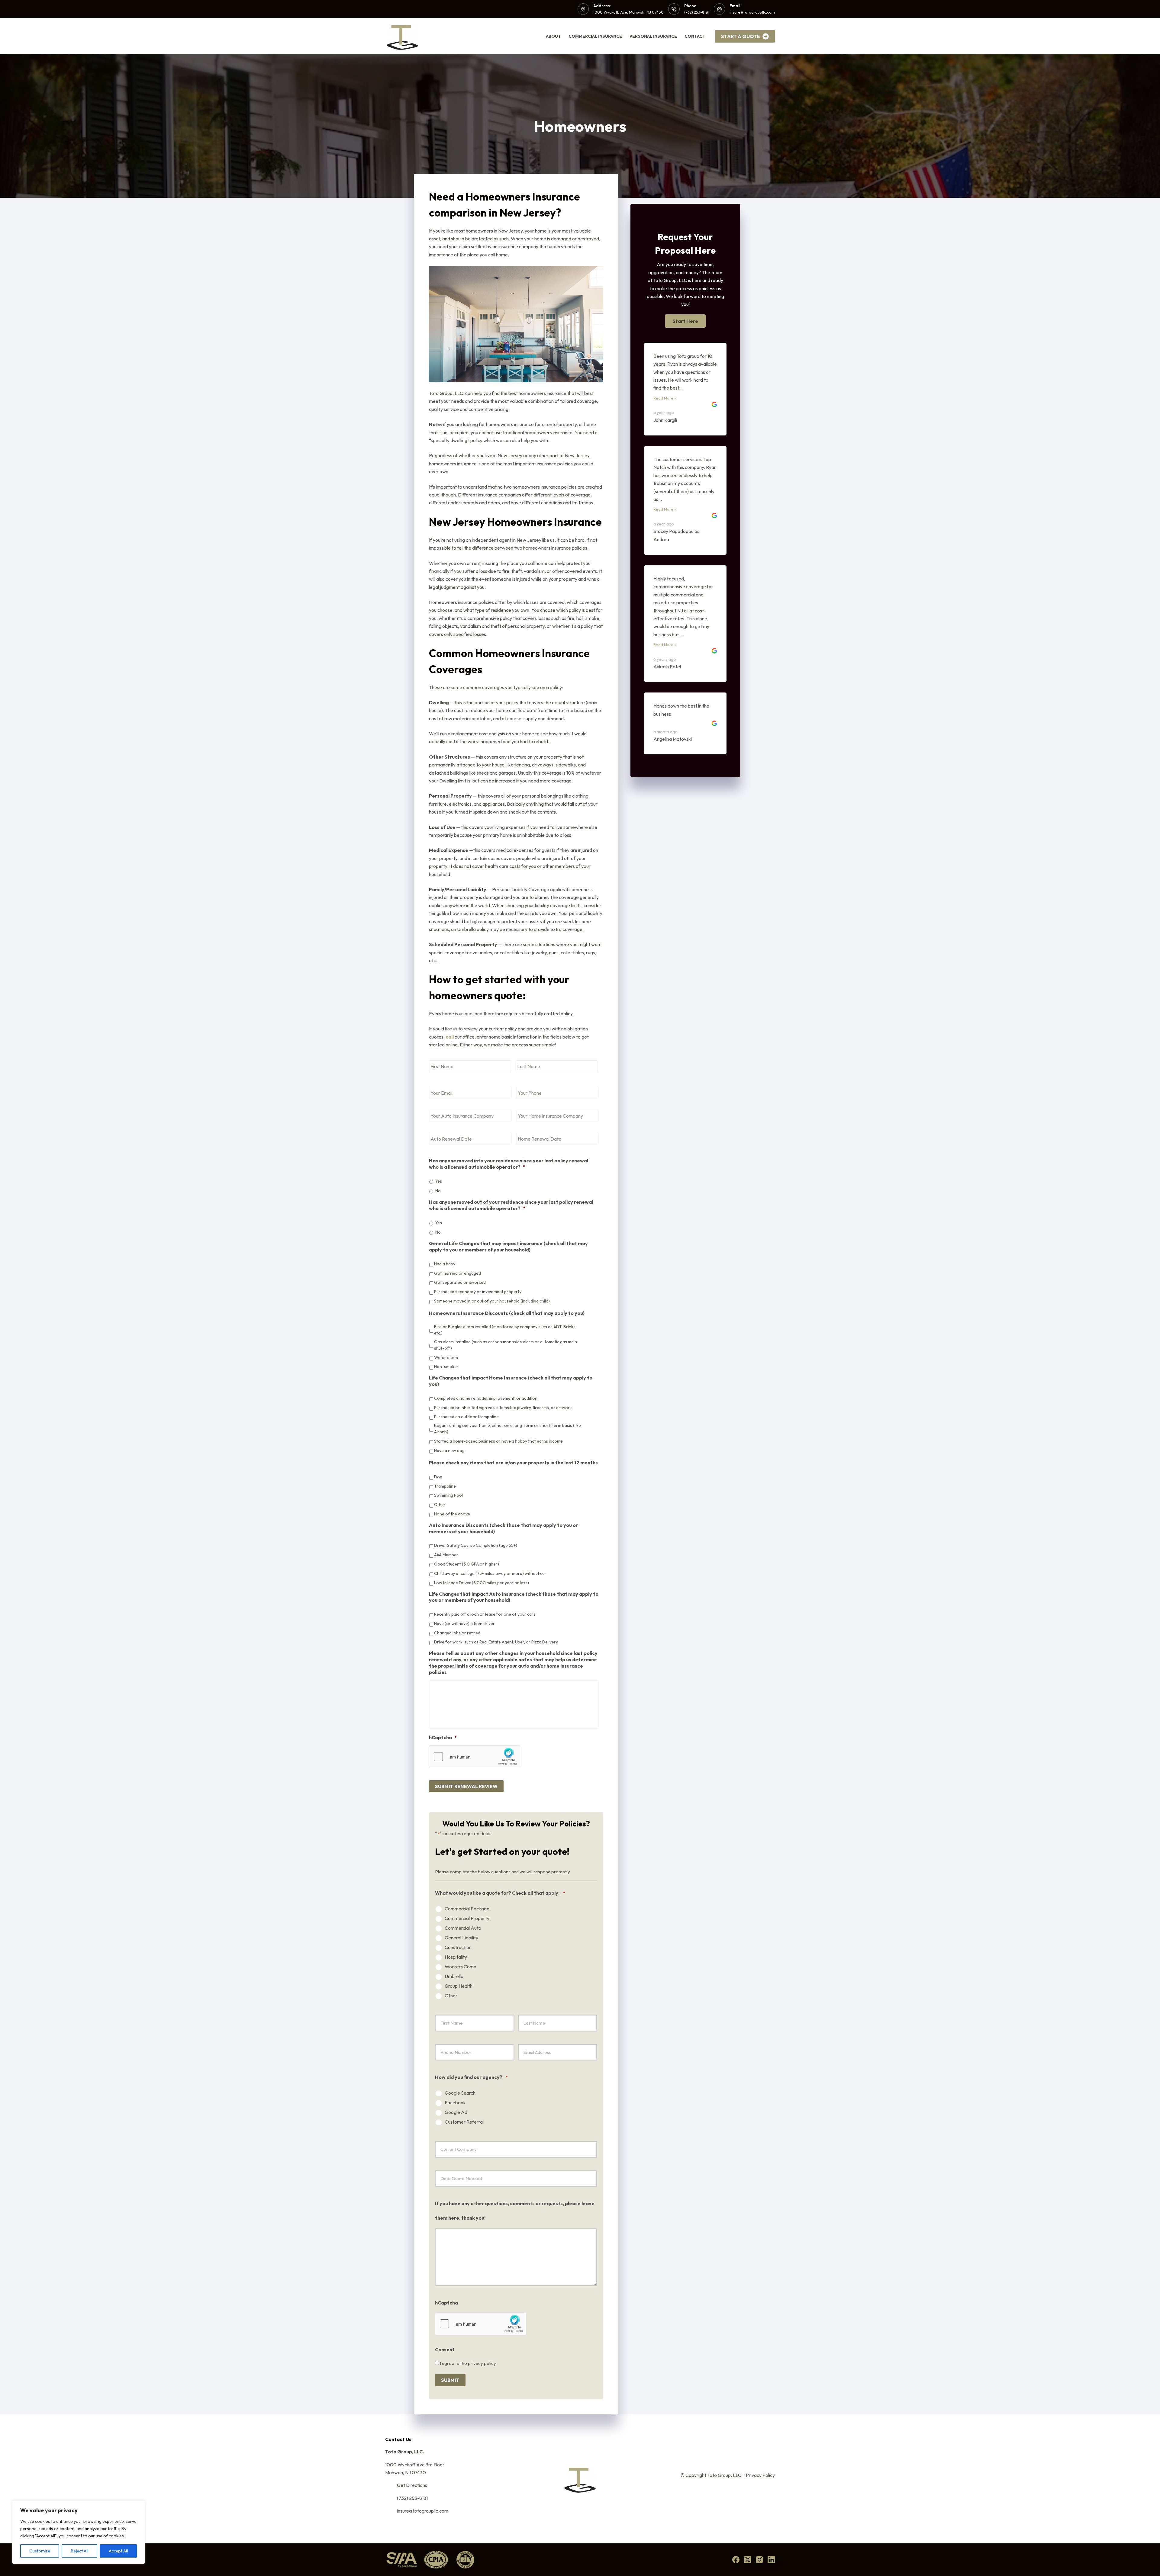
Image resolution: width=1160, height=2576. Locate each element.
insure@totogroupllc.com (752, 12)
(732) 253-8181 (697, 12)
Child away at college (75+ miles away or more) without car (490, 1573)
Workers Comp (461, 1967)
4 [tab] (701, 465)
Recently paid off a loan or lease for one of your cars (485, 1614)
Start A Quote (741, 36)
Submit (450, 2378)
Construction (458, 1947)
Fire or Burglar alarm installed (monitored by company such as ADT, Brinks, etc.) (505, 1330)
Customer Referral (464, 2122)
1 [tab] (682, 465)
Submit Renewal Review (466, 1786)
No (438, 1191)
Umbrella (454, 1976)
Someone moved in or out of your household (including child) (492, 1301)
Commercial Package (467, 1909)
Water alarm (446, 1357)
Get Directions (412, 2485)
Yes (439, 1181)
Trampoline (445, 1486)
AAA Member (446, 1555)
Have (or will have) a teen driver (464, 1624)
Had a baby (445, 1264)
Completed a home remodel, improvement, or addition (486, 1398)
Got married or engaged (458, 1273)
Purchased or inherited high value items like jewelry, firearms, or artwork (503, 1408)
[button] (685, 321)
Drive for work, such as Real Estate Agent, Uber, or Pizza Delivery (496, 1642)
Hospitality (456, 1957)
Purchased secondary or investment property (478, 1292)
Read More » (667, 398)
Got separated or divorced (460, 1282)
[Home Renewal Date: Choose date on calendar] (519, 1149)
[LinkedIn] (771, 2560)
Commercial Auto (463, 1928)
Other (440, 1505)
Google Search (460, 2093)
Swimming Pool (448, 1495)
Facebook (455, 2103)
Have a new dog (449, 1450)
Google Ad (456, 2112)
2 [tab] (688, 465)
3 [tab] (694, 465)
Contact (695, 36)
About (553, 36)
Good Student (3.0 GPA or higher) (467, 1564)
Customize (40, 2551)
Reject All (79, 2551)
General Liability (461, 1938)
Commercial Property (467, 1918)
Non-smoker (446, 1367)
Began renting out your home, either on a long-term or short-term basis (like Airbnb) (507, 1429)
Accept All (118, 2551)
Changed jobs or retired (457, 1633)
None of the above (452, 1514)
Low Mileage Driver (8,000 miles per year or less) (482, 1583)
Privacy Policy (760, 2475)
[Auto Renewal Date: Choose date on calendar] (432, 1149)
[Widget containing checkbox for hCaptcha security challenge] (475, 1757)
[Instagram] (759, 2560)
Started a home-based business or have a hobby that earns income (498, 1441)
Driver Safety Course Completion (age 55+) (476, 1545)
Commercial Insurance (595, 36)
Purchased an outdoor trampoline (466, 1417)
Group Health (459, 1986)
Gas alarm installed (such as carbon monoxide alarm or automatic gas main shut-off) (506, 1345)
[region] (79, 2532)
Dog (438, 1477)
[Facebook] (736, 2560)
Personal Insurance (653, 36)
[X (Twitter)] (748, 2560)
